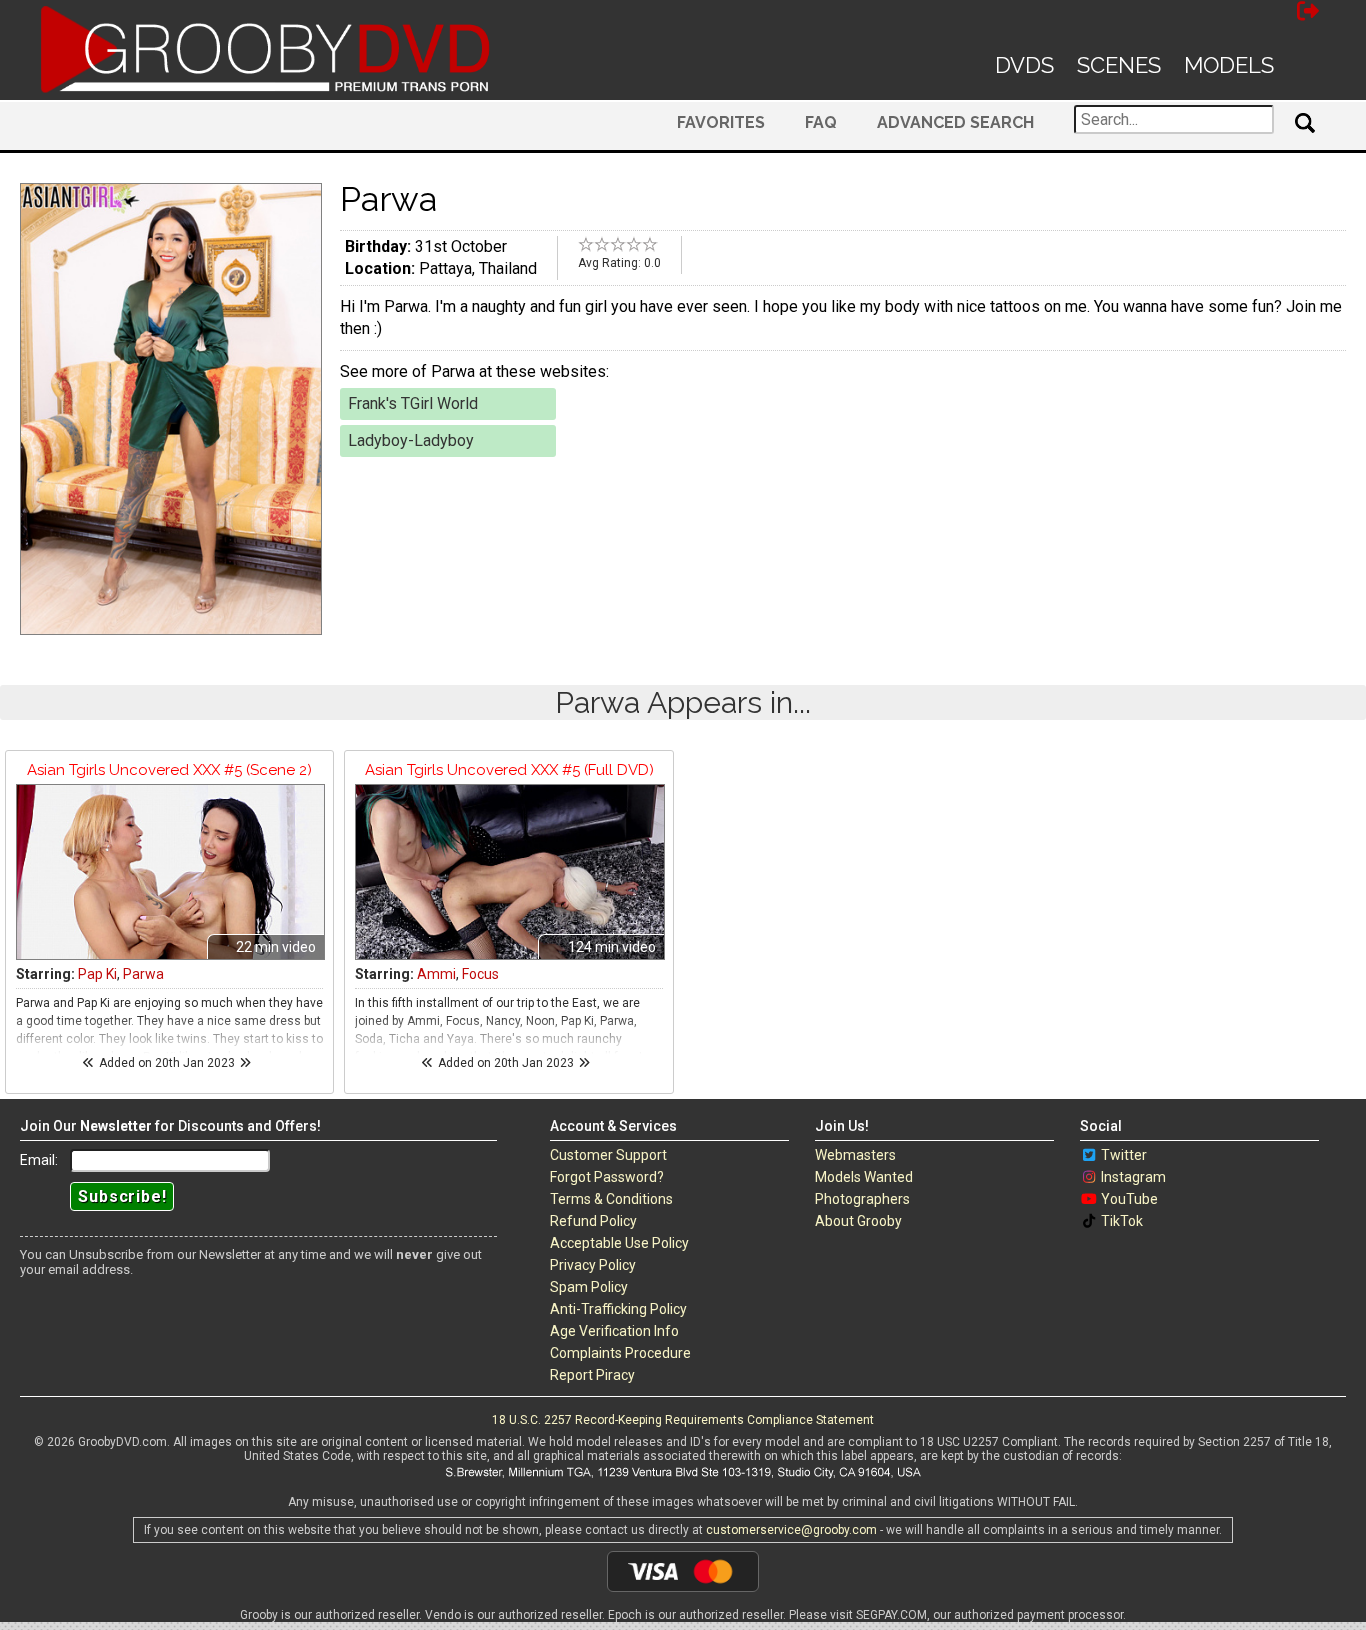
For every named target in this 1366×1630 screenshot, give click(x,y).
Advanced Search (955, 122)
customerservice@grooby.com (791, 1530)
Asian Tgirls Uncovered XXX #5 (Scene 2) (169, 770)
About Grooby (858, 1221)
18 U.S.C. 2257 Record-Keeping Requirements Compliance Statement (683, 1420)
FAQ (821, 122)
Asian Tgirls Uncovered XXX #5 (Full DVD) (509, 770)
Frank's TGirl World (413, 403)
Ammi (436, 974)
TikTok (1122, 1221)
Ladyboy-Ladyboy (411, 440)
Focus (480, 974)
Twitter (1124, 1155)
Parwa (143, 974)
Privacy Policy (593, 1265)
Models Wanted (864, 1177)
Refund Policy (593, 1221)
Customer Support (608, 1155)
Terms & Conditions (611, 1199)
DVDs (1024, 65)
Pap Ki (97, 974)
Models (1229, 65)
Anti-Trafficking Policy (618, 1309)
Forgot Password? (607, 1177)
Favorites (721, 122)
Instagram (1133, 1177)
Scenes (1119, 65)
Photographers (862, 1199)
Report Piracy (592, 1375)
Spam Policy (589, 1287)
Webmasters (855, 1155)
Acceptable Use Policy (619, 1243)
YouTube (1129, 1199)
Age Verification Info (614, 1331)
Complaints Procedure (620, 1353)
